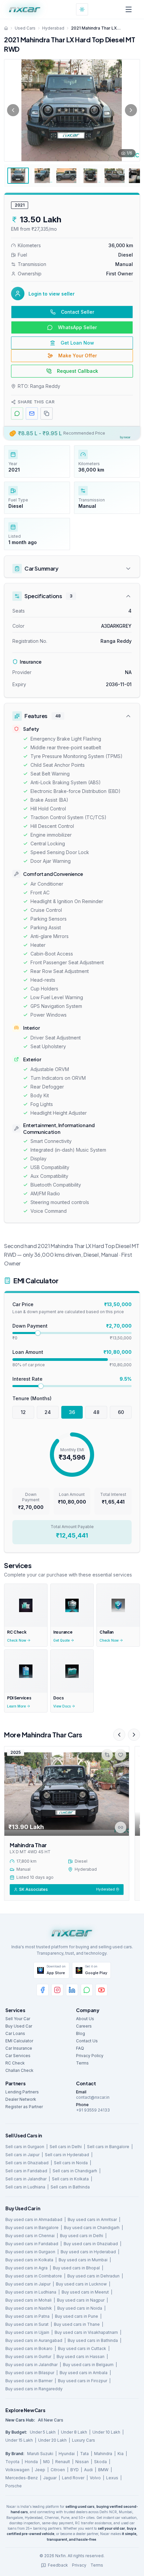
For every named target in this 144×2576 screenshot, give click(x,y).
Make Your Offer (78, 356)
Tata (84, 2454)
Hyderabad (53, 28)
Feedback (58, 2565)
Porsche (14, 2486)
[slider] (38, 1333)
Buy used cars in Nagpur (81, 2300)
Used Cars (25, 28)
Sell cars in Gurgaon (25, 2147)
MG (47, 2462)
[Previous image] (13, 110)
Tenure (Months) (32, 1398)
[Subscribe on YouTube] (101, 1990)
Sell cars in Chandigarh (75, 2171)
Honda (31, 2462)
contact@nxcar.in (93, 2097)
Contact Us (87, 2041)
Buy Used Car (19, 2026)
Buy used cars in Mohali (28, 2300)
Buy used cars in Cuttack (82, 2348)
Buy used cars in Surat (27, 2324)
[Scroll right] (134, 1735)
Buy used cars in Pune (77, 2316)
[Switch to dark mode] (82, 9)
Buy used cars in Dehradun (93, 2276)
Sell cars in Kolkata (70, 2179)
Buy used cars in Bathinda (93, 2340)
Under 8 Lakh (74, 2432)
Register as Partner (24, 2107)
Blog (81, 2033)
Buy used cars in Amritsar (92, 2219)
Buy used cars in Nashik (29, 2308)
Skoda (100, 2462)
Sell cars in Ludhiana (25, 2187)
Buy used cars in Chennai (30, 2236)
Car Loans (15, 2033)
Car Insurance (19, 2048)
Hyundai (67, 2454)
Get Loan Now (77, 343)
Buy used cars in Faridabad (32, 2244)
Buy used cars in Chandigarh (92, 2228)
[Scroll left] (119, 1735)
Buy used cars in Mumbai (83, 2260)
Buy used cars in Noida (80, 2308)
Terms (82, 2063)
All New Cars (51, 2420)
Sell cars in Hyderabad (67, 2155)
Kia (121, 2454)
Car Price (23, 1304)
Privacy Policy (90, 2056)
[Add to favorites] (121, 1755)
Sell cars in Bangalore (108, 2147)
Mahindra (103, 2454)
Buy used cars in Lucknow (81, 2284)
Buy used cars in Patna (27, 2316)
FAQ (80, 2048)
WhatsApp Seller (77, 327)
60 (121, 1412)
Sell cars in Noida (71, 2163)
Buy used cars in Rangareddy (34, 2389)
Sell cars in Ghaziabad (27, 2163)
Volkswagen (17, 2470)
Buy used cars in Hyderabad (88, 2252)
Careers (84, 2026)
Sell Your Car (18, 2019)
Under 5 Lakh (43, 2432)
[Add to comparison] (107, 1755)
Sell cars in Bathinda (70, 2187)
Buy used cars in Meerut (85, 2292)
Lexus (112, 2478)
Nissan (82, 2462)
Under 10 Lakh (106, 2432)
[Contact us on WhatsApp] (87, 1990)
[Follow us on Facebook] (43, 1990)
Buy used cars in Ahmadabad (34, 2219)
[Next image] (131, 110)
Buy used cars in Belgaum (88, 2365)
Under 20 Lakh (52, 2440)
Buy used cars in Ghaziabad (91, 2244)
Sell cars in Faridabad (26, 2171)
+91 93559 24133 (93, 2110)
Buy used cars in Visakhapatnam (86, 2332)
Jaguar (50, 2478)
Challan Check (19, 2070)
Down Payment (30, 1326)
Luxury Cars (84, 2440)
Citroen (58, 2470)
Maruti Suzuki (40, 2454)
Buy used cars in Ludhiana (31, 2292)
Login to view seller (52, 294)
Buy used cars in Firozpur (83, 2381)
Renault (63, 2462)
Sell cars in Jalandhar (26, 2179)
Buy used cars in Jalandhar (31, 2365)
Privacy (79, 2565)
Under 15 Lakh (19, 2440)
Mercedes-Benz (22, 2478)
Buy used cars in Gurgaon (30, 2252)
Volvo (95, 2478)
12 (23, 1412)
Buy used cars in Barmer (29, 2381)
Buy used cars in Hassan (81, 2357)
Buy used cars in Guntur (28, 2357)
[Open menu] (129, 9)
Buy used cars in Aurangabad (34, 2340)
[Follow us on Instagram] (57, 1990)
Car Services (18, 2056)
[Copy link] (121, 1827)
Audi (88, 2470)
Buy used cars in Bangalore (32, 2228)
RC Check (15, 2063)
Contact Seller (78, 312)
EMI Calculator (19, 2041)
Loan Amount (28, 1352)
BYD (75, 2470)
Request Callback (78, 371)
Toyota (12, 2462)
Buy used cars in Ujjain (27, 2332)
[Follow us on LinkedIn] (72, 1990)
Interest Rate (27, 1379)
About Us (85, 2019)
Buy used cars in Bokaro (29, 2348)
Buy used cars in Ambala (84, 2373)
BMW (103, 2470)
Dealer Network (21, 2099)
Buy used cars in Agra (26, 2268)
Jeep (40, 2470)
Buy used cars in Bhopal (76, 2268)
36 (72, 1412)
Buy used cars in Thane (77, 2324)
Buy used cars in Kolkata (29, 2260)
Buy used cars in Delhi (82, 2236)
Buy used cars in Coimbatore (34, 2276)
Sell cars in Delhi (66, 2147)
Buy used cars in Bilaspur (30, 2373)
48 (96, 1412)
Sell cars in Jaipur (22, 2155)
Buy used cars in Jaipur (28, 2284)
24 (48, 1412)
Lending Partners (22, 2092)
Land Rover (73, 2478)
